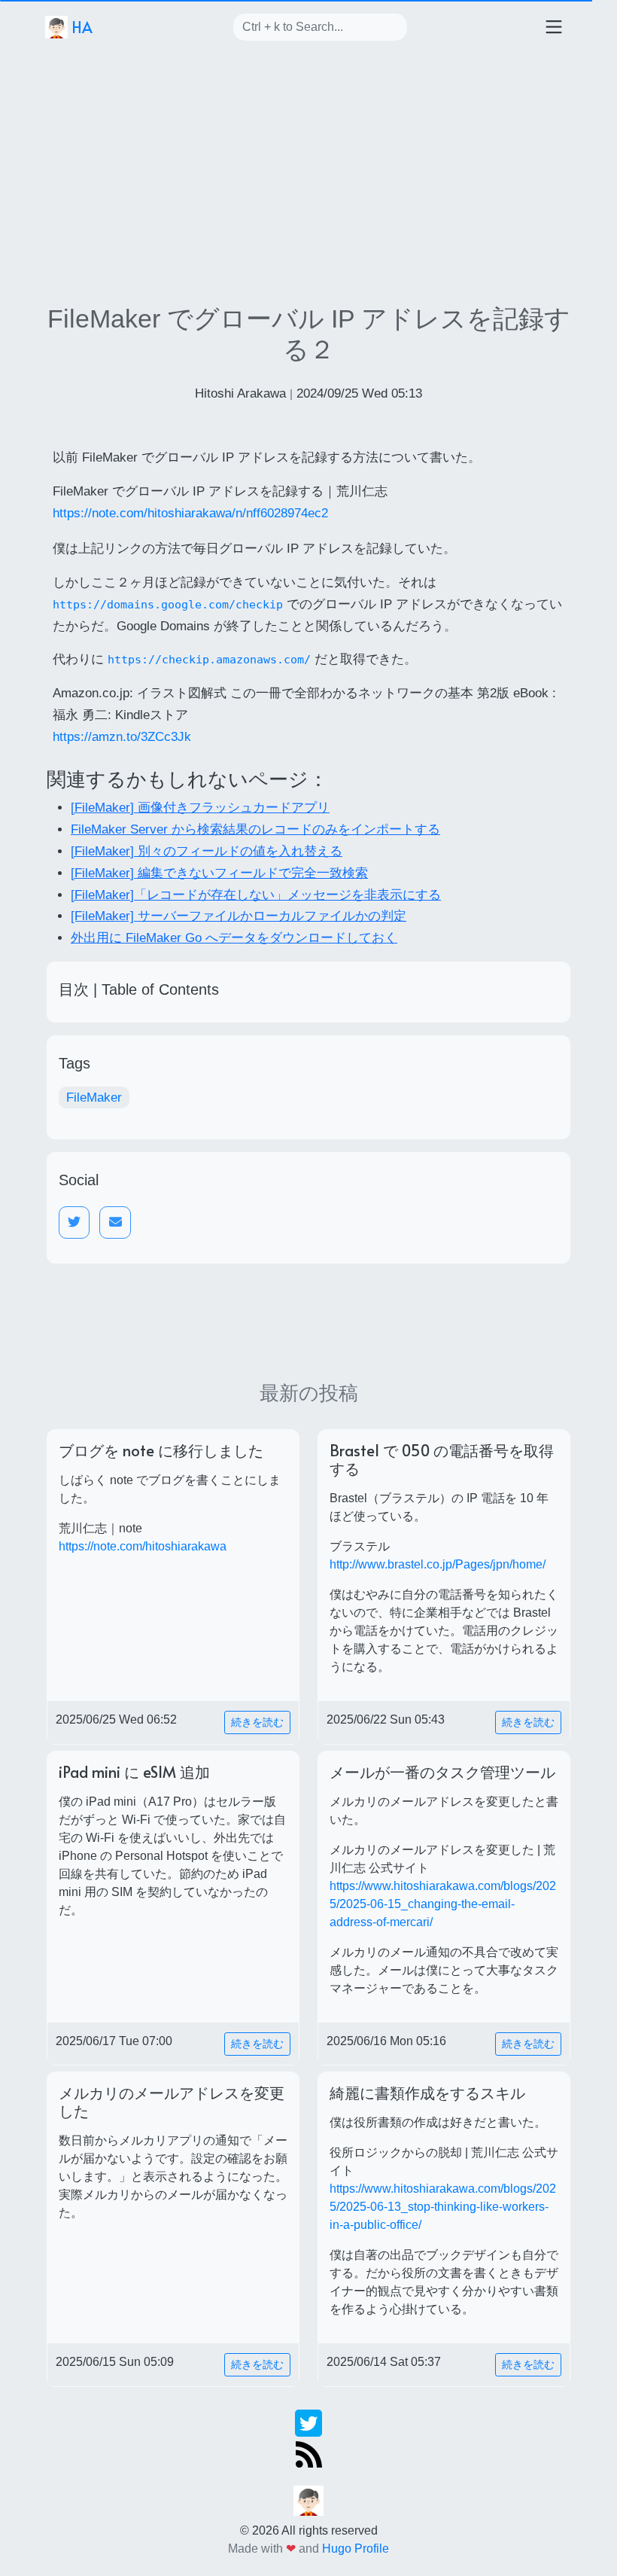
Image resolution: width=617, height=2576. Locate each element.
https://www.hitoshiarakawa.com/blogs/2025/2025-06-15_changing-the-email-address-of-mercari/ (443, 1904)
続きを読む (257, 1722)
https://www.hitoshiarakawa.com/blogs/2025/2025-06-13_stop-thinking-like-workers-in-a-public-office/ (443, 2207)
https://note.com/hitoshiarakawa (143, 1546)
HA (80, 27)
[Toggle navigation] (554, 27)
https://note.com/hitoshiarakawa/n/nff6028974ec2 (190, 513)
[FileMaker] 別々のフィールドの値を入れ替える (207, 851)
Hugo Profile (356, 2549)
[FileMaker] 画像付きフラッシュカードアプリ (200, 808)
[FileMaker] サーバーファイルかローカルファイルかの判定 (239, 916)
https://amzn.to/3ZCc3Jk (122, 737)
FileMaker (94, 1097)
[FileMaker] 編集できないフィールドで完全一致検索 (219, 873)
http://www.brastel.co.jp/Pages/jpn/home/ (438, 1564)
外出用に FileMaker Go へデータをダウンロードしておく (234, 938)
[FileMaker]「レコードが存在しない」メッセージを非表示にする (256, 895)
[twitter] (308, 2422)
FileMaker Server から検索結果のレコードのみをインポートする (255, 829)
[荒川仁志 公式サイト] (308, 2500)
